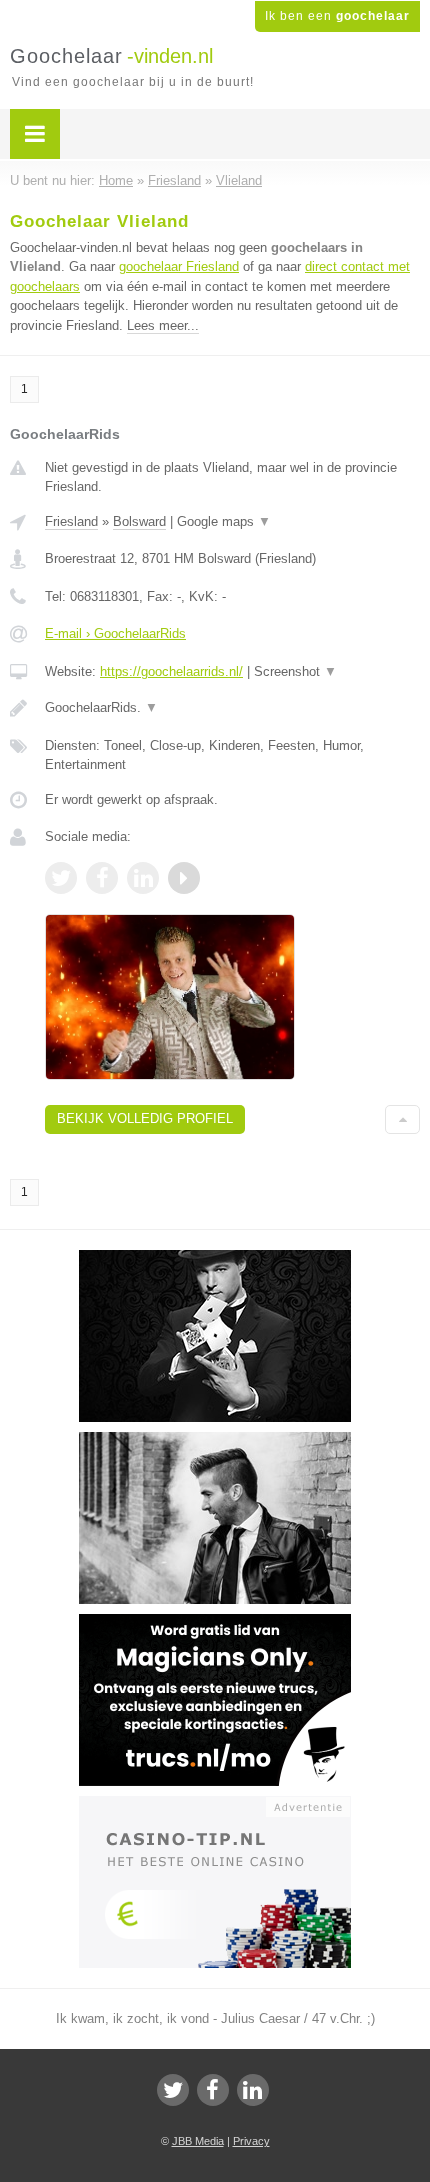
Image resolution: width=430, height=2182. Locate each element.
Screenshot (295, 671)
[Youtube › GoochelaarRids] (184, 878)
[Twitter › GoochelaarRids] (61, 878)
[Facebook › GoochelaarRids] (102, 878)
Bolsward (139, 521)
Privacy (251, 2141)
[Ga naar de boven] (402, 1119)
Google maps (224, 521)
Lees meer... (163, 325)
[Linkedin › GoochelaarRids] (143, 878)
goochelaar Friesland (179, 266)
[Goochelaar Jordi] (215, 1259)
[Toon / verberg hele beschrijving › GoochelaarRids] (232, 708)
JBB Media (198, 2141)
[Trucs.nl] (215, 1623)
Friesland (71, 521)
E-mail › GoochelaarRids (115, 633)
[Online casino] (215, 1805)
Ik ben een (337, 16)
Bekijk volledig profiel (145, 1118)
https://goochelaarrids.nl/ (171, 671)
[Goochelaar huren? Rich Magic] (215, 1441)
